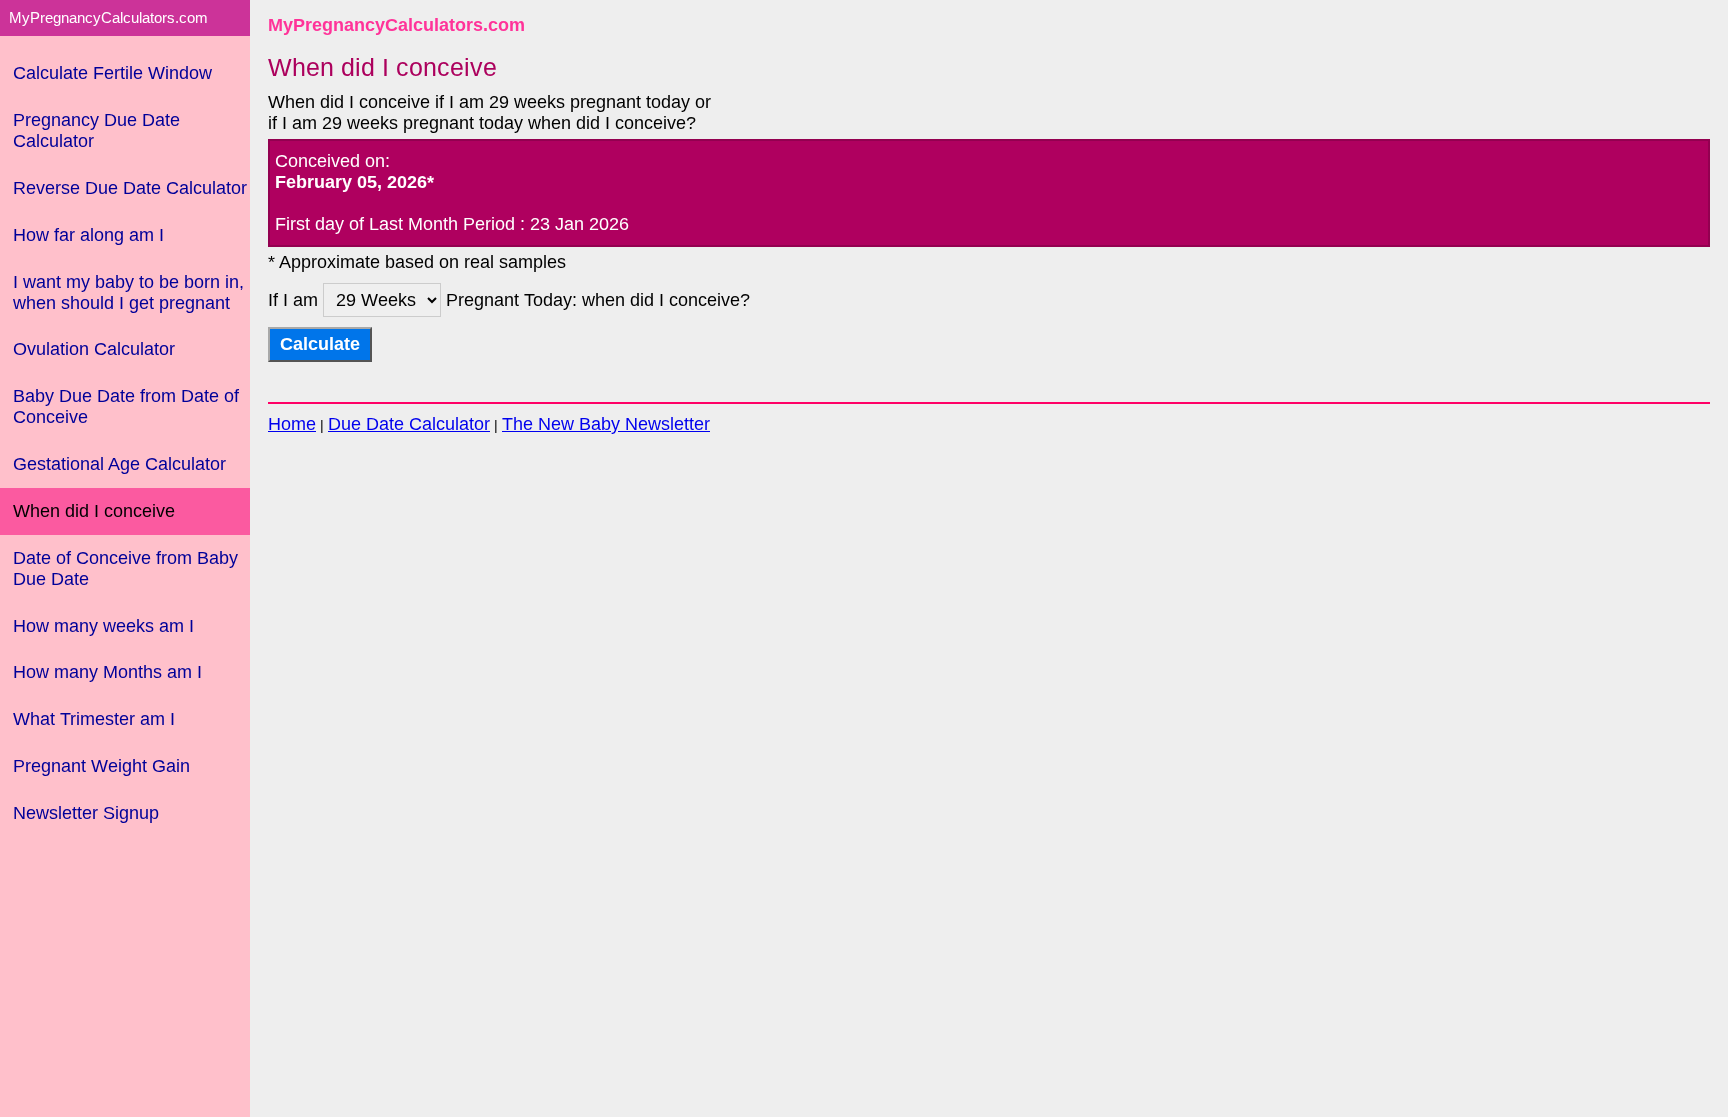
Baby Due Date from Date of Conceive (126, 406)
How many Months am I (107, 672)
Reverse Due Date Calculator (130, 188)
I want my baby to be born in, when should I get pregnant (128, 292)
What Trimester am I (94, 719)
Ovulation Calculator (94, 349)
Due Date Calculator (409, 424)
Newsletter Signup (86, 813)
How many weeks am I (103, 626)
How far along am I (88, 235)
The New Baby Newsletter (606, 424)
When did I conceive (94, 511)
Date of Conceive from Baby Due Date (125, 568)
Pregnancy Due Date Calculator (96, 130)
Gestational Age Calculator (119, 464)
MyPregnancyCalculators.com (396, 25)
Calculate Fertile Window (112, 73)
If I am (295, 300)
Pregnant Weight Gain (101, 766)
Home (292, 424)
